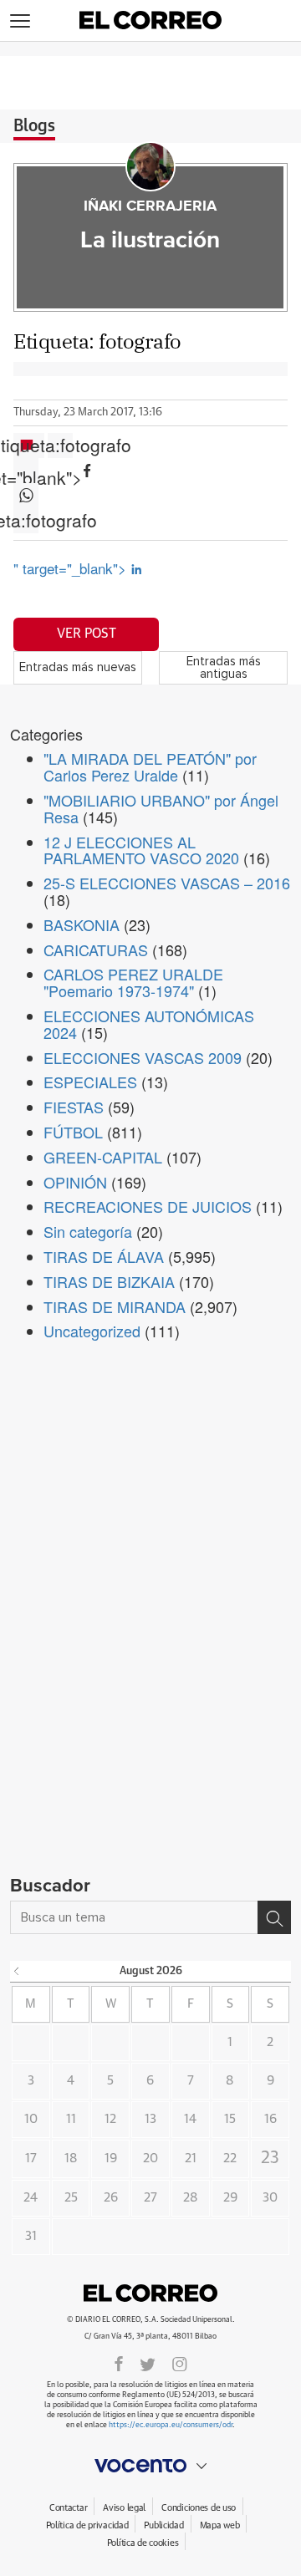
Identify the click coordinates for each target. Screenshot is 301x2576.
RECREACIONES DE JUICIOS (148, 1206)
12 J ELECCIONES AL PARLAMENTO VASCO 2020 (141, 850)
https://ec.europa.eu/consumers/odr (171, 2425)
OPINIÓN (75, 1182)
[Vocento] (150, 2466)
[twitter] (148, 2363)
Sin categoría (88, 1231)
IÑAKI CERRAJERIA (150, 206)
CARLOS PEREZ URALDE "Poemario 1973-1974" (133, 982)
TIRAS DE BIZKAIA (109, 1281)
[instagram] (180, 2363)
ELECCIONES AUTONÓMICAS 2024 (149, 1024)
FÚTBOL (73, 1132)
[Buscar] (274, 1917)
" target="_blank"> (72, 568)
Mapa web (220, 2525)
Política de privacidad (87, 2525)
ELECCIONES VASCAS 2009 (143, 1057)
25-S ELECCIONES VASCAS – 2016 (167, 883)
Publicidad (163, 2525)
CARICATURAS (96, 949)
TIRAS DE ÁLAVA (104, 1256)
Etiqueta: (60, 445)
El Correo (150, 2293)
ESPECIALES (90, 1082)
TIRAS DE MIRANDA (115, 1306)
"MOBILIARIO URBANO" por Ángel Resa (161, 808)
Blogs (34, 126)
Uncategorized (92, 1331)
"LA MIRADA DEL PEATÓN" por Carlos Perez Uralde (150, 766)
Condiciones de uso (199, 2508)
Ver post (87, 634)
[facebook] (119, 2363)
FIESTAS (74, 1107)
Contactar (68, 2508)
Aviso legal (124, 2508)
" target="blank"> (26, 471)
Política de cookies (143, 2543)
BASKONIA (82, 924)
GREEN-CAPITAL (103, 1157)
